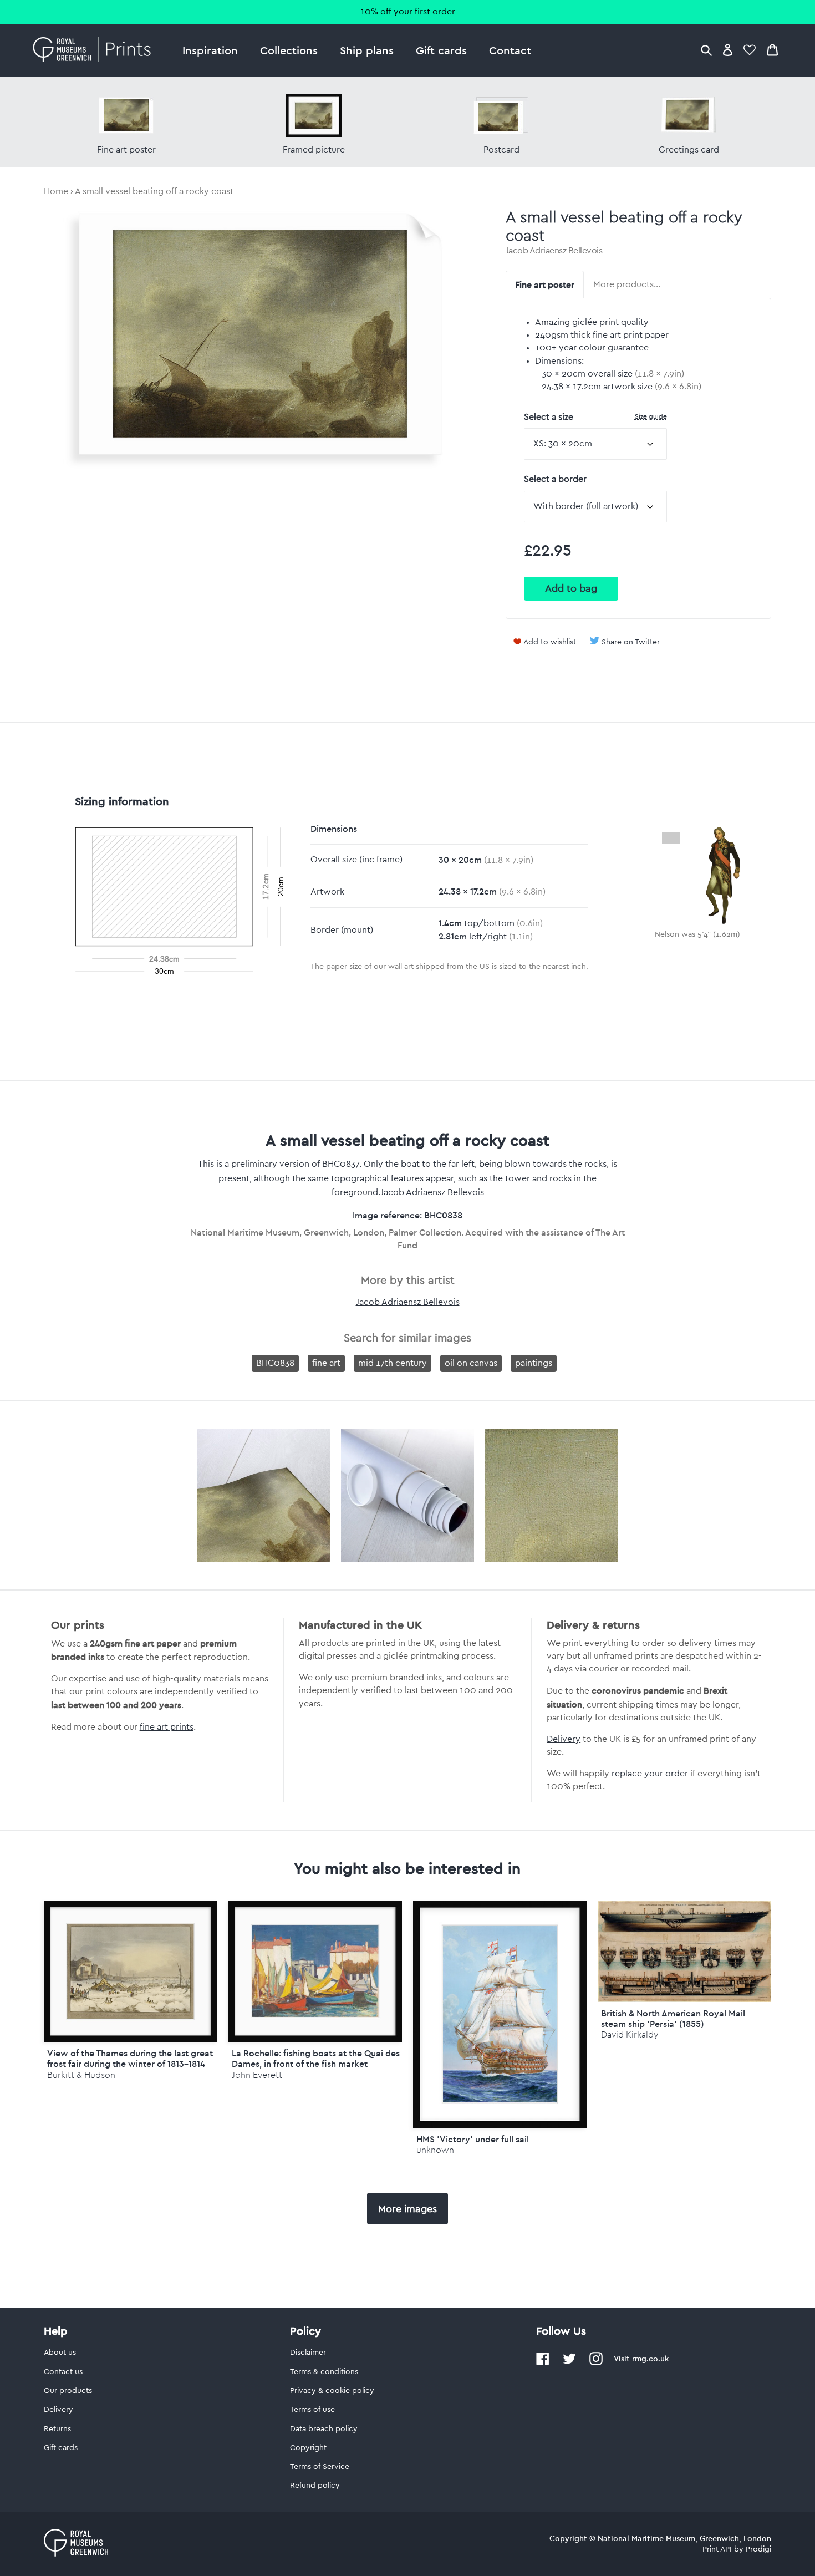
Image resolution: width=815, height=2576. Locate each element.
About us (60, 2353)
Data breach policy (324, 2429)
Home (56, 191)
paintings (534, 1363)
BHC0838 (275, 1363)
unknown (435, 2150)
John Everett (257, 2075)
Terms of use (312, 2410)
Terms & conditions (324, 2372)
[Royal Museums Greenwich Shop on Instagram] (596, 2363)
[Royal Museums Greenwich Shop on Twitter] (569, 2363)
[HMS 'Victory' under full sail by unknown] (500, 2014)
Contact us (63, 2372)
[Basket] (772, 50)
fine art (326, 1363)
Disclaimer (308, 2353)
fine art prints (167, 1727)
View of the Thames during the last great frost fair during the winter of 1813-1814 (130, 2058)
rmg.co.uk (650, 2359)
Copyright (308, 2448)
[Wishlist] (750, 50)
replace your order (650, 1774)
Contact (510, 50)
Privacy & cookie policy (332, 2391)
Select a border (555, 479)
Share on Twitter (631, 642)
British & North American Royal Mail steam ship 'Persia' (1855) (673, 2018)
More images (407, 2209)
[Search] (706, 50)
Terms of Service (320, 2467)
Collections (289, 50)
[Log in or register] (728, 50)
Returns (57, 2429)
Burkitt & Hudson (81, 2075)
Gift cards (441, 50)
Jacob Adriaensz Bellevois (554, 251)
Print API (717, 2549)
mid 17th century (393, 1363)
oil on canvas (471, 1363)
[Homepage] (95, 50)
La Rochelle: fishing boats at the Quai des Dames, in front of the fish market (316, 2058)
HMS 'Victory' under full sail (473, 2139)
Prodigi (758, 2549)
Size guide (651, 416)
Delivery (564, 1739)
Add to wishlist (550, 642)
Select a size (595, 417)
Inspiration (210, 50)
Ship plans (367, 50)
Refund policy (315, 2486)
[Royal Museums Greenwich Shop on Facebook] (543, 2363)
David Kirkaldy (630, 2034)
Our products (68, 2391)
